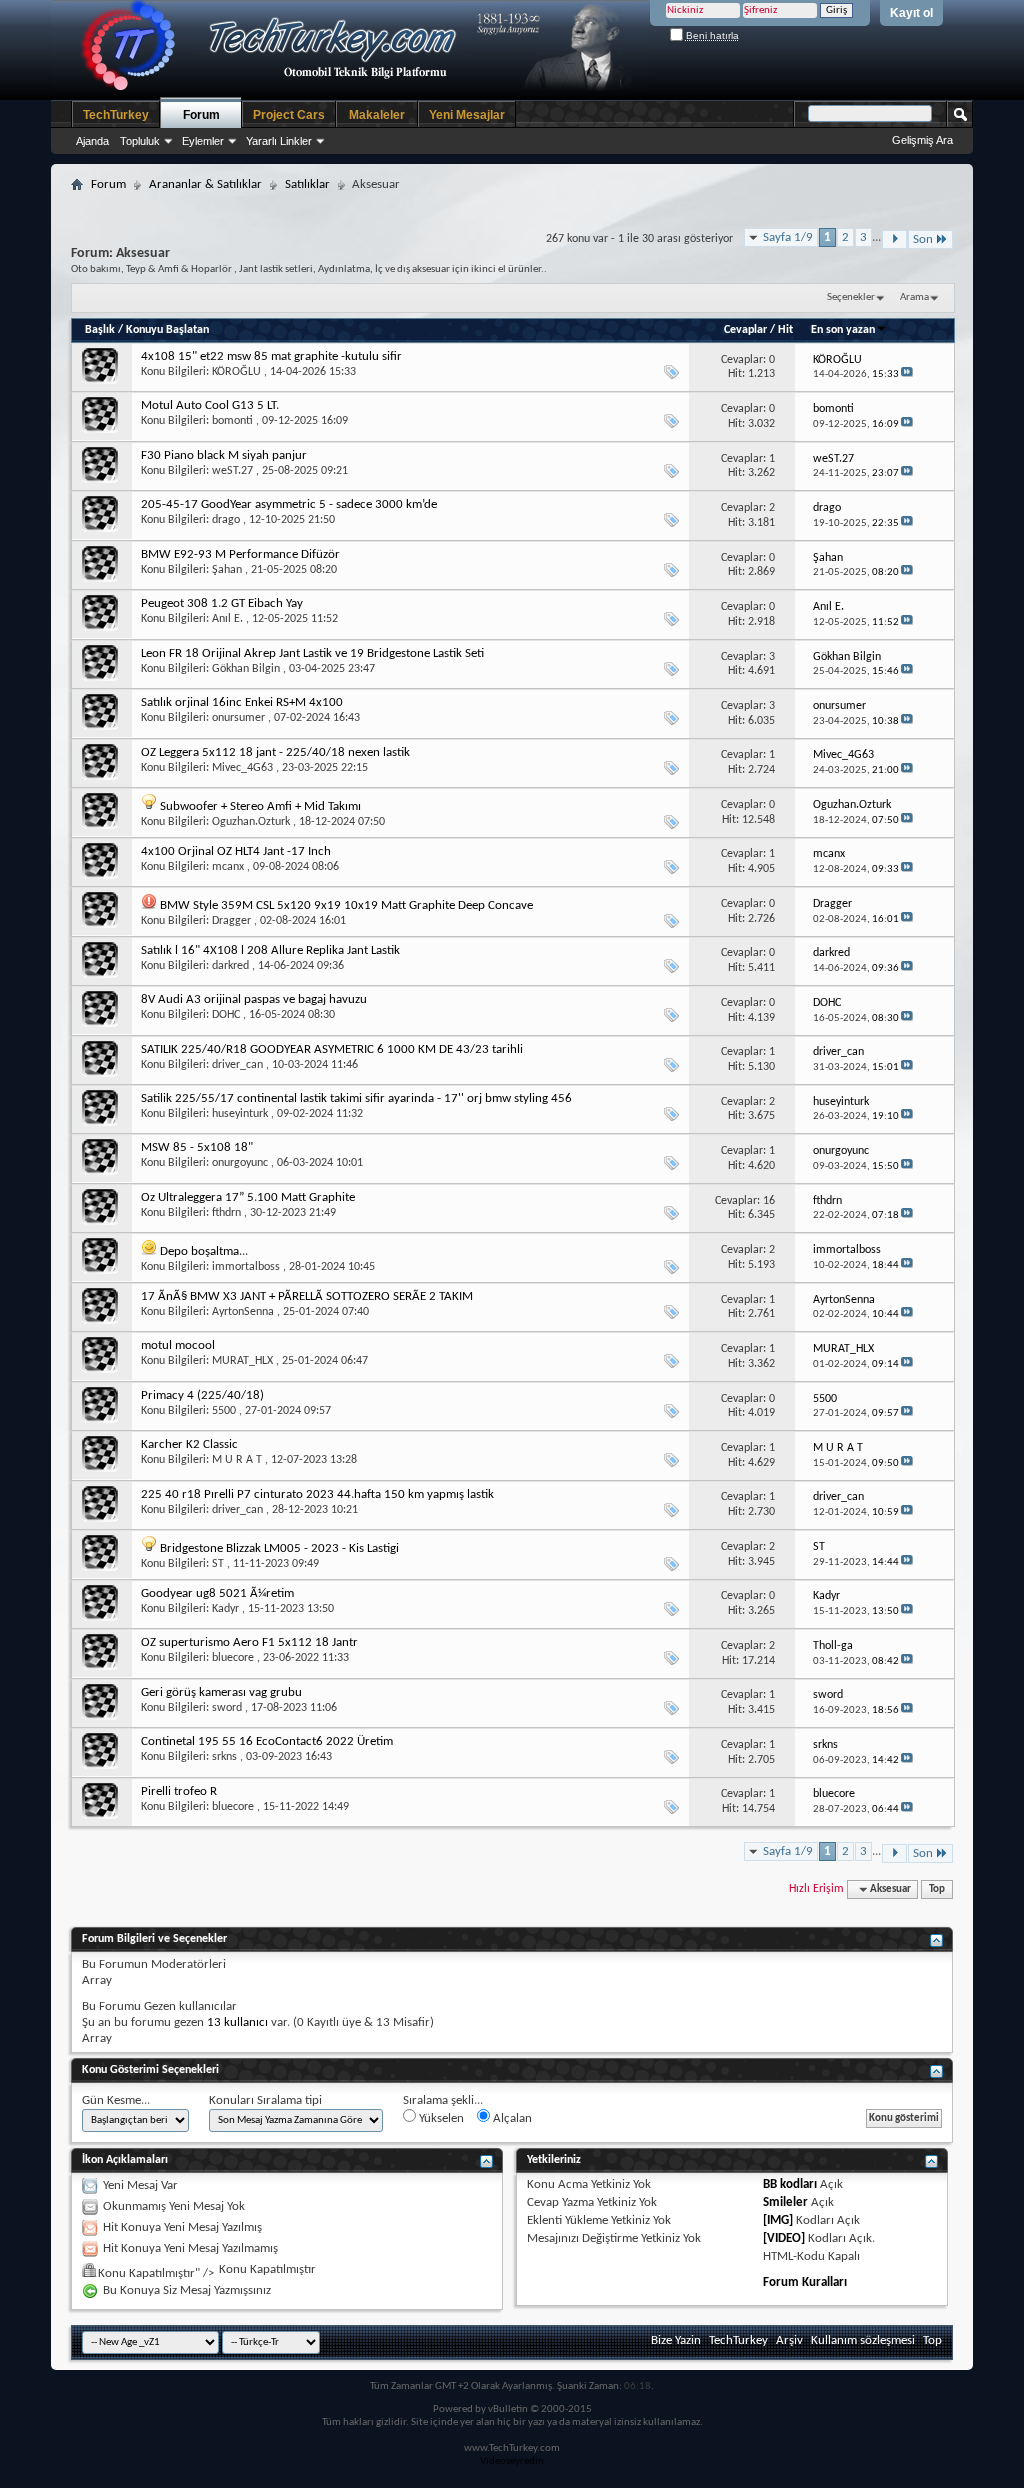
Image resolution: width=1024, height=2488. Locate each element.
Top (937, 1889)
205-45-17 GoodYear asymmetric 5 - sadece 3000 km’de (289, 504)
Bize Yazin (676, 2340)
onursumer (238, 718)
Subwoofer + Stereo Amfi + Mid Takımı (260, 806)
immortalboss (246, 1267)
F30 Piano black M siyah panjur (224, 455)
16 (769, 1201)
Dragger (231, 921)
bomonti (232, 421)
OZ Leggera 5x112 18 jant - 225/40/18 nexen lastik (275, 752)
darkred (230, 966)
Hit (785, 330)
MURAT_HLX (242, 1361)
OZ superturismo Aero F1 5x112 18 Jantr (249, 1642)
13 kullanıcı (237, 2022)
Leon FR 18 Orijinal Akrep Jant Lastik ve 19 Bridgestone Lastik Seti (312, 653)
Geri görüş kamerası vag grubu (221, 1692)
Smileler (785, 2202)
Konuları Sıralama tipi (265, 2100)
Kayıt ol (911, 13)
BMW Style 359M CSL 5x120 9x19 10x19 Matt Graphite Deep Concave (346, 905)
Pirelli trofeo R (179, 1791)
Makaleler (377, 115)
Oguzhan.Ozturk (251, 822)
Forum (201, 115)
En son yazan (843, 330)
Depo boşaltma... (204, 1251)
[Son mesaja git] (907, 374)
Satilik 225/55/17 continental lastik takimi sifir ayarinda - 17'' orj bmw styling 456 (356, 1098)
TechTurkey (116, 115)
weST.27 (232, 471)
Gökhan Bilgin (246, 669)
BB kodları (790, 2184)
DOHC (226, 1015)
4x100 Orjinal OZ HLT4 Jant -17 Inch (236, 851)
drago (226, 520)
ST (218, 1564)
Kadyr (225, 1609)
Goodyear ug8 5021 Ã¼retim (217, 1593)
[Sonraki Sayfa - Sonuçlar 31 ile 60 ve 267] (894, 239)
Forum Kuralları (805, 2282)
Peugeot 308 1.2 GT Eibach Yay (222, 603)
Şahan (227, 570)
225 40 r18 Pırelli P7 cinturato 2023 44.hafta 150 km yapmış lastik (317, 1494)
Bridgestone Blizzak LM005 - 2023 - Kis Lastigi (279, 1548)
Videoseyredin (512, 2461)
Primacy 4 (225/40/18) (202, 1395)
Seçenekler (851, 297)
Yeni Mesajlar (467, 115)
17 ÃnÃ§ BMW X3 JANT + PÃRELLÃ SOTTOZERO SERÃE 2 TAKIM (307, 1296)
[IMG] (778, 2220)
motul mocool (178, 1345)
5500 (224, 1411)
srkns (224, 1757)
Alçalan (511, 2118)
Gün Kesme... (116, 2100)
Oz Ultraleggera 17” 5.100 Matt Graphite (248, 1197)
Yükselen (440, 2118)
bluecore (233, 1658)
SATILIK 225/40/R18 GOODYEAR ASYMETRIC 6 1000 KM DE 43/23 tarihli (332, 1049)
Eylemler (203, 141)
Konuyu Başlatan (167, 330)
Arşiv (789, 2340)
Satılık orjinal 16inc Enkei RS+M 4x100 (242, 702)
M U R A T (237, 1460)
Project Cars (289, 115)
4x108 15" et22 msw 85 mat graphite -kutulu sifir (271, 356)
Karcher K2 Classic (189, 1444)
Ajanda (92, 141)
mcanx (228, 867)
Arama (914, 297)
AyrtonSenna (243, 1312)
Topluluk (140, 141)
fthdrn (226, 1213)
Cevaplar (745, 330)
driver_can (237, 1065)
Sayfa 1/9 (788, 237)
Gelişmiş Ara (922, 140)
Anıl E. (227, 619)
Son (923, 239)
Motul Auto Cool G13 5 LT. (210, 405)
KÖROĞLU (236, 372)
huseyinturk (240, 1114)
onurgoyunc (240, 1163)
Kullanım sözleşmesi (863, 2340)
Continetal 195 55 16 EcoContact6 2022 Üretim (267, 1741)
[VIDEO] (784, 2238)
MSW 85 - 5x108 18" (197, 1147)
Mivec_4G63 (242, 768)
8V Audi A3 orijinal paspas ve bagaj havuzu (254, 999)
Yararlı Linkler (279, 141)
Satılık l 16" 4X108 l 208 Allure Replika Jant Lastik (270, 950)
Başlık (100, 330)
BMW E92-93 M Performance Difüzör (240, 554)
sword (227, 1708)
